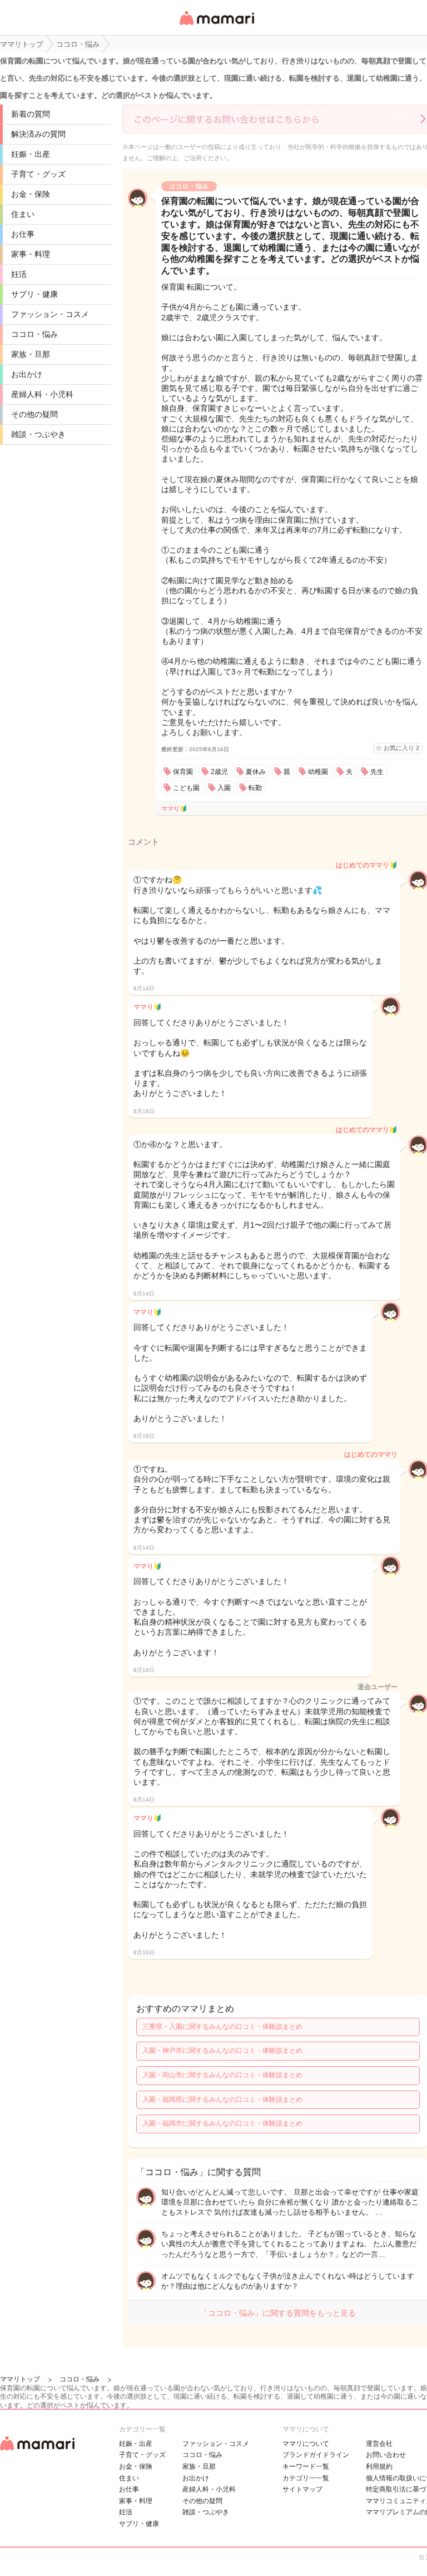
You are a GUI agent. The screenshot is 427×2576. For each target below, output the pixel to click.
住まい (23, 214)
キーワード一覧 (306, 2466)
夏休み (256, 772)
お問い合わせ (386, 2455)
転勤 (255, 788)
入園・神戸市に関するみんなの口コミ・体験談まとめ (222, 2051)
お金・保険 (31, 194)
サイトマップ (302, 2489)
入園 (224, 788)
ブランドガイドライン (316, 2455)
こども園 (186, 788)
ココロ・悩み (34, 334)
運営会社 (379, 2444)
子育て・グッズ (38, 174)
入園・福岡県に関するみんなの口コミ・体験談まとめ (222, 2099)
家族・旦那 (31, 354)
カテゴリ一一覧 (306, 2478)
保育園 (183, 772)
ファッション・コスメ (50, 314)
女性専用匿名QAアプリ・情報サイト (216, 26)
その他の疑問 (34, 414)
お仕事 (23, 234)
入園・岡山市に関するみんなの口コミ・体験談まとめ (222, 2075)
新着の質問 (31, 114)
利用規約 (379, 2466)
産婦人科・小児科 (42, 394)
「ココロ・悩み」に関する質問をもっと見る (278, 2313)
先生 (377, 772)
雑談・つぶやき (38, 434)
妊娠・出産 (31, 154)
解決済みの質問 (38, 134)
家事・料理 (31, 254)
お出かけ (27, 374)
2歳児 (219, 772)
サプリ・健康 (34, 294)
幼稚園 (318, 772)
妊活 (19, 274)
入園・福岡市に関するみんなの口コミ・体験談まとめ (222, 2123)
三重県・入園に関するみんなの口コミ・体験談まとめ (222, 2027)
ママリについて (306, 2444)
